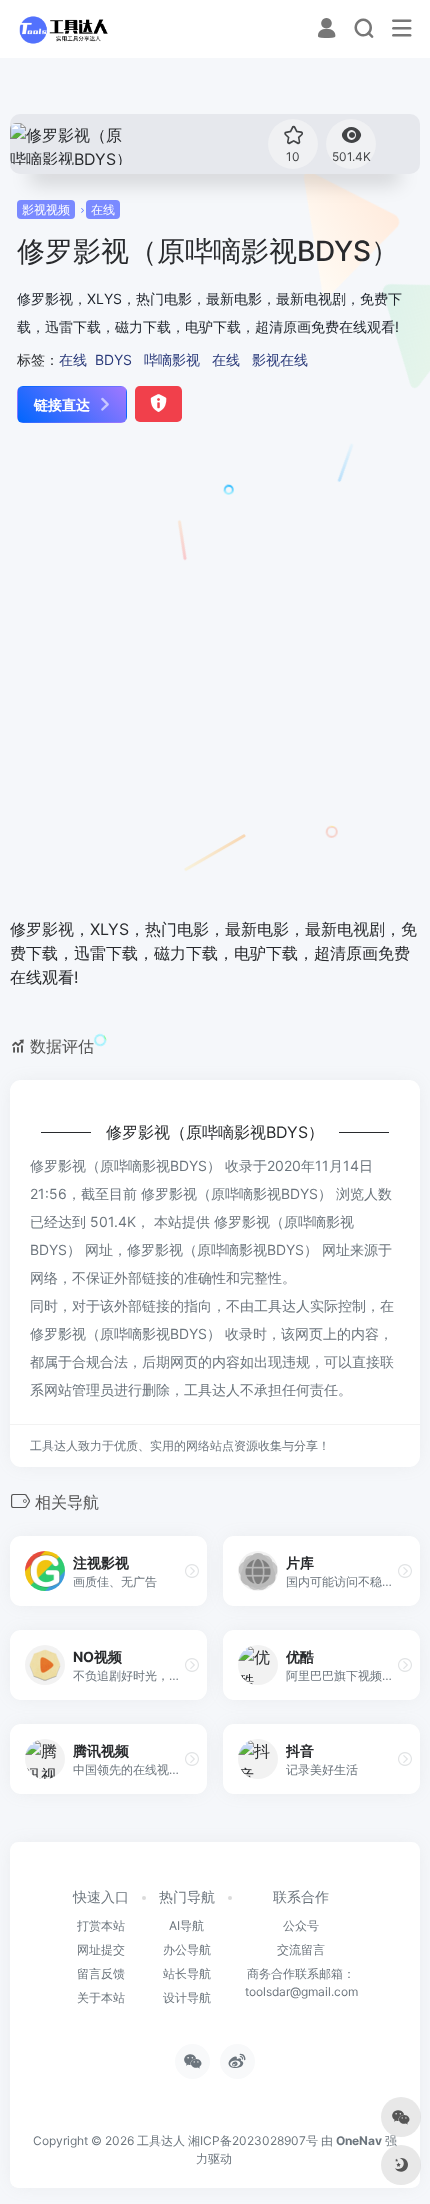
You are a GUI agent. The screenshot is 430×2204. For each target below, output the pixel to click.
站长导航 (187, 1973)
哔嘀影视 (172, 359)
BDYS (113, 359)
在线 (103, 209)
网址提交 (101, 1949)
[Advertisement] (215, 672)
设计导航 (187, 1997)
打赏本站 (101, 1925)
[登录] (326, 30)
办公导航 (187, 1949)
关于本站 (101, 1997)
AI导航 (186, 1925)
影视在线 (280, 359)
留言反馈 (101, 1973)
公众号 (301, 1925)
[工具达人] (63, 29)
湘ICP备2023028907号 (253, 2140)
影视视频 (46, 209)
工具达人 (161, 2140)
